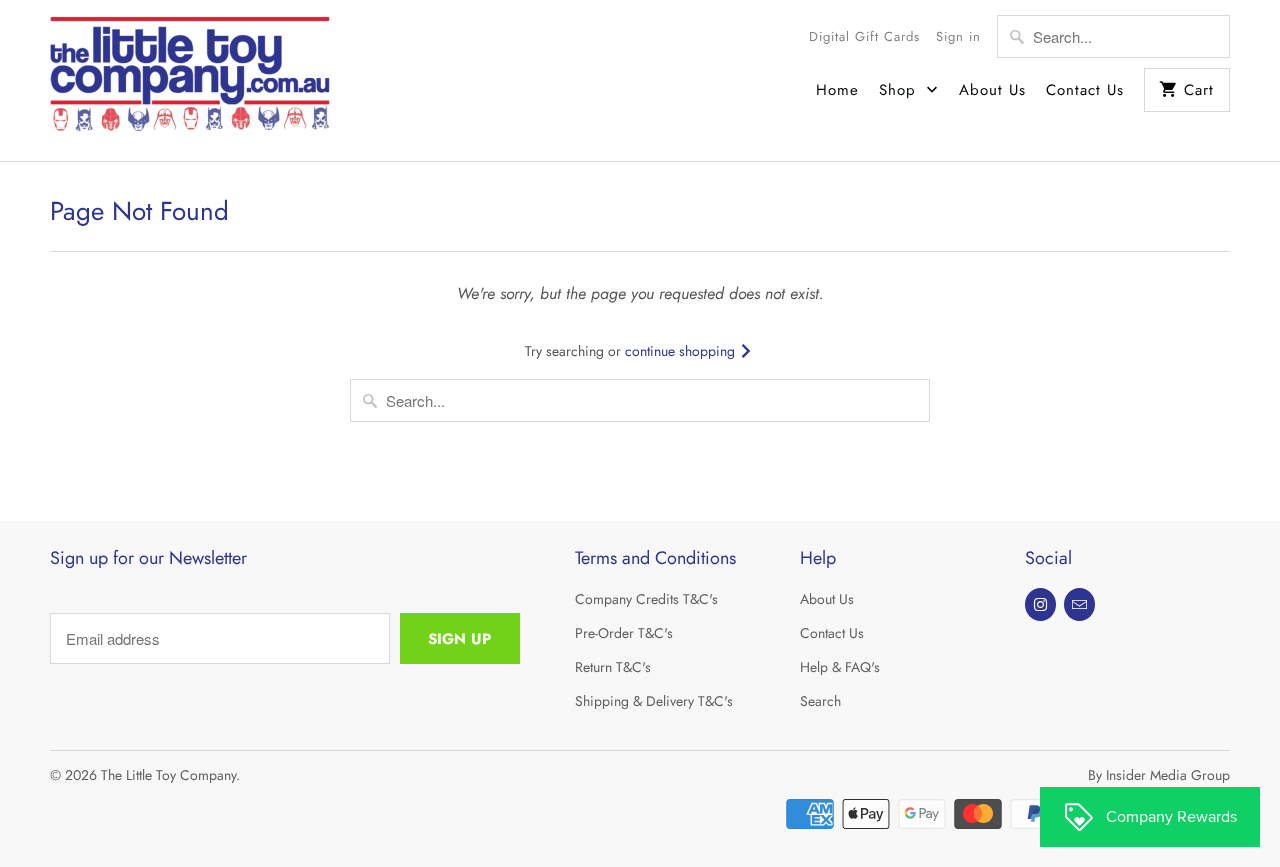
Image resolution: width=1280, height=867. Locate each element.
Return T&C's (613, 667)
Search (820, 701)
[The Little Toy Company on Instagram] (1040, 604)
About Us (992, 90)
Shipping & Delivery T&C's (654, 701)
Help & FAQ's (840, 667)
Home (837, 90)
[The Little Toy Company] (190, 80)
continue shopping (682, 351)
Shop (900, 90)
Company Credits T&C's (646, 599)
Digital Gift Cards (864, 36)
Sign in (958, 36)
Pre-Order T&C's (624, 633)
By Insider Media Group (1159, 775)
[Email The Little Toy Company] (1079, 604)
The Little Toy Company (168, 775)
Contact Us (1085, 90)
